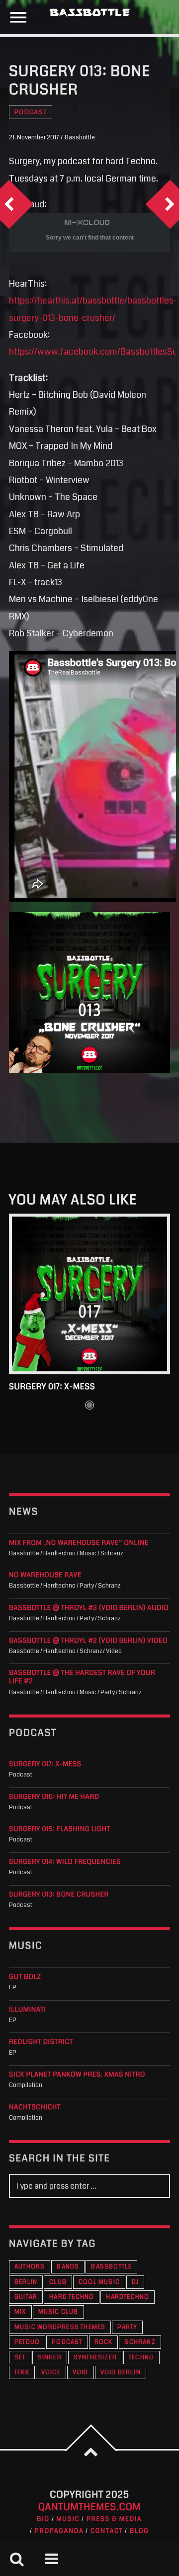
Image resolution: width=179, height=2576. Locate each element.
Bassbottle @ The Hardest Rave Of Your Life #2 (82, 1677)
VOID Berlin (121, 2372)
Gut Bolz (25, 1977)
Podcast (31, 112)
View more (89, 1294)
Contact (107, 2531)
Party (127, 2327)
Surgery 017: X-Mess (52, 1387)
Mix (20, 2312)
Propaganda (59, 2531)
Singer (50, 2358)
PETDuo (27, 2342)
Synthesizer (95, 2358)
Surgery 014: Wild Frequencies (65, 1862)
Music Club (58, 2312)
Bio (43, 2519)
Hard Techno (72, 2297)
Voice (51, 2372)
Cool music (99, 2282)
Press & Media (114, 2519)
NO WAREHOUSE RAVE (45, 1575)
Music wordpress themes (60, 2327)
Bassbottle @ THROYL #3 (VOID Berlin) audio (89, 1608)
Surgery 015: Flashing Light (60, 1829)
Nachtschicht (35, 2108)
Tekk (22, 2372)
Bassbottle (111, 2267)
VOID (81, 2372)
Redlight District (41, 2042)
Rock (104, 2342)
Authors (30, 2267)
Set (20, 2358)
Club (58, 2282)
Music (68, 2519)
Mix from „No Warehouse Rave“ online (79, 1543)
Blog (139, 2531)
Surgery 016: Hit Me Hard (54, 1797)
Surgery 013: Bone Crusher (59, 1895)
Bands (68, 2267)
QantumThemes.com (90, 2507)
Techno (141, 2358)
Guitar (26, 2297)
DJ (135, 2282)
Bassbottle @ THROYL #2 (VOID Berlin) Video (88, 1641)
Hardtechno (128, 2297)
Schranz (140, 2342)
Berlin (26, 2282)
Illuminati (28, 2010)
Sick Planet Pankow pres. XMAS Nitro (77, 2075)
